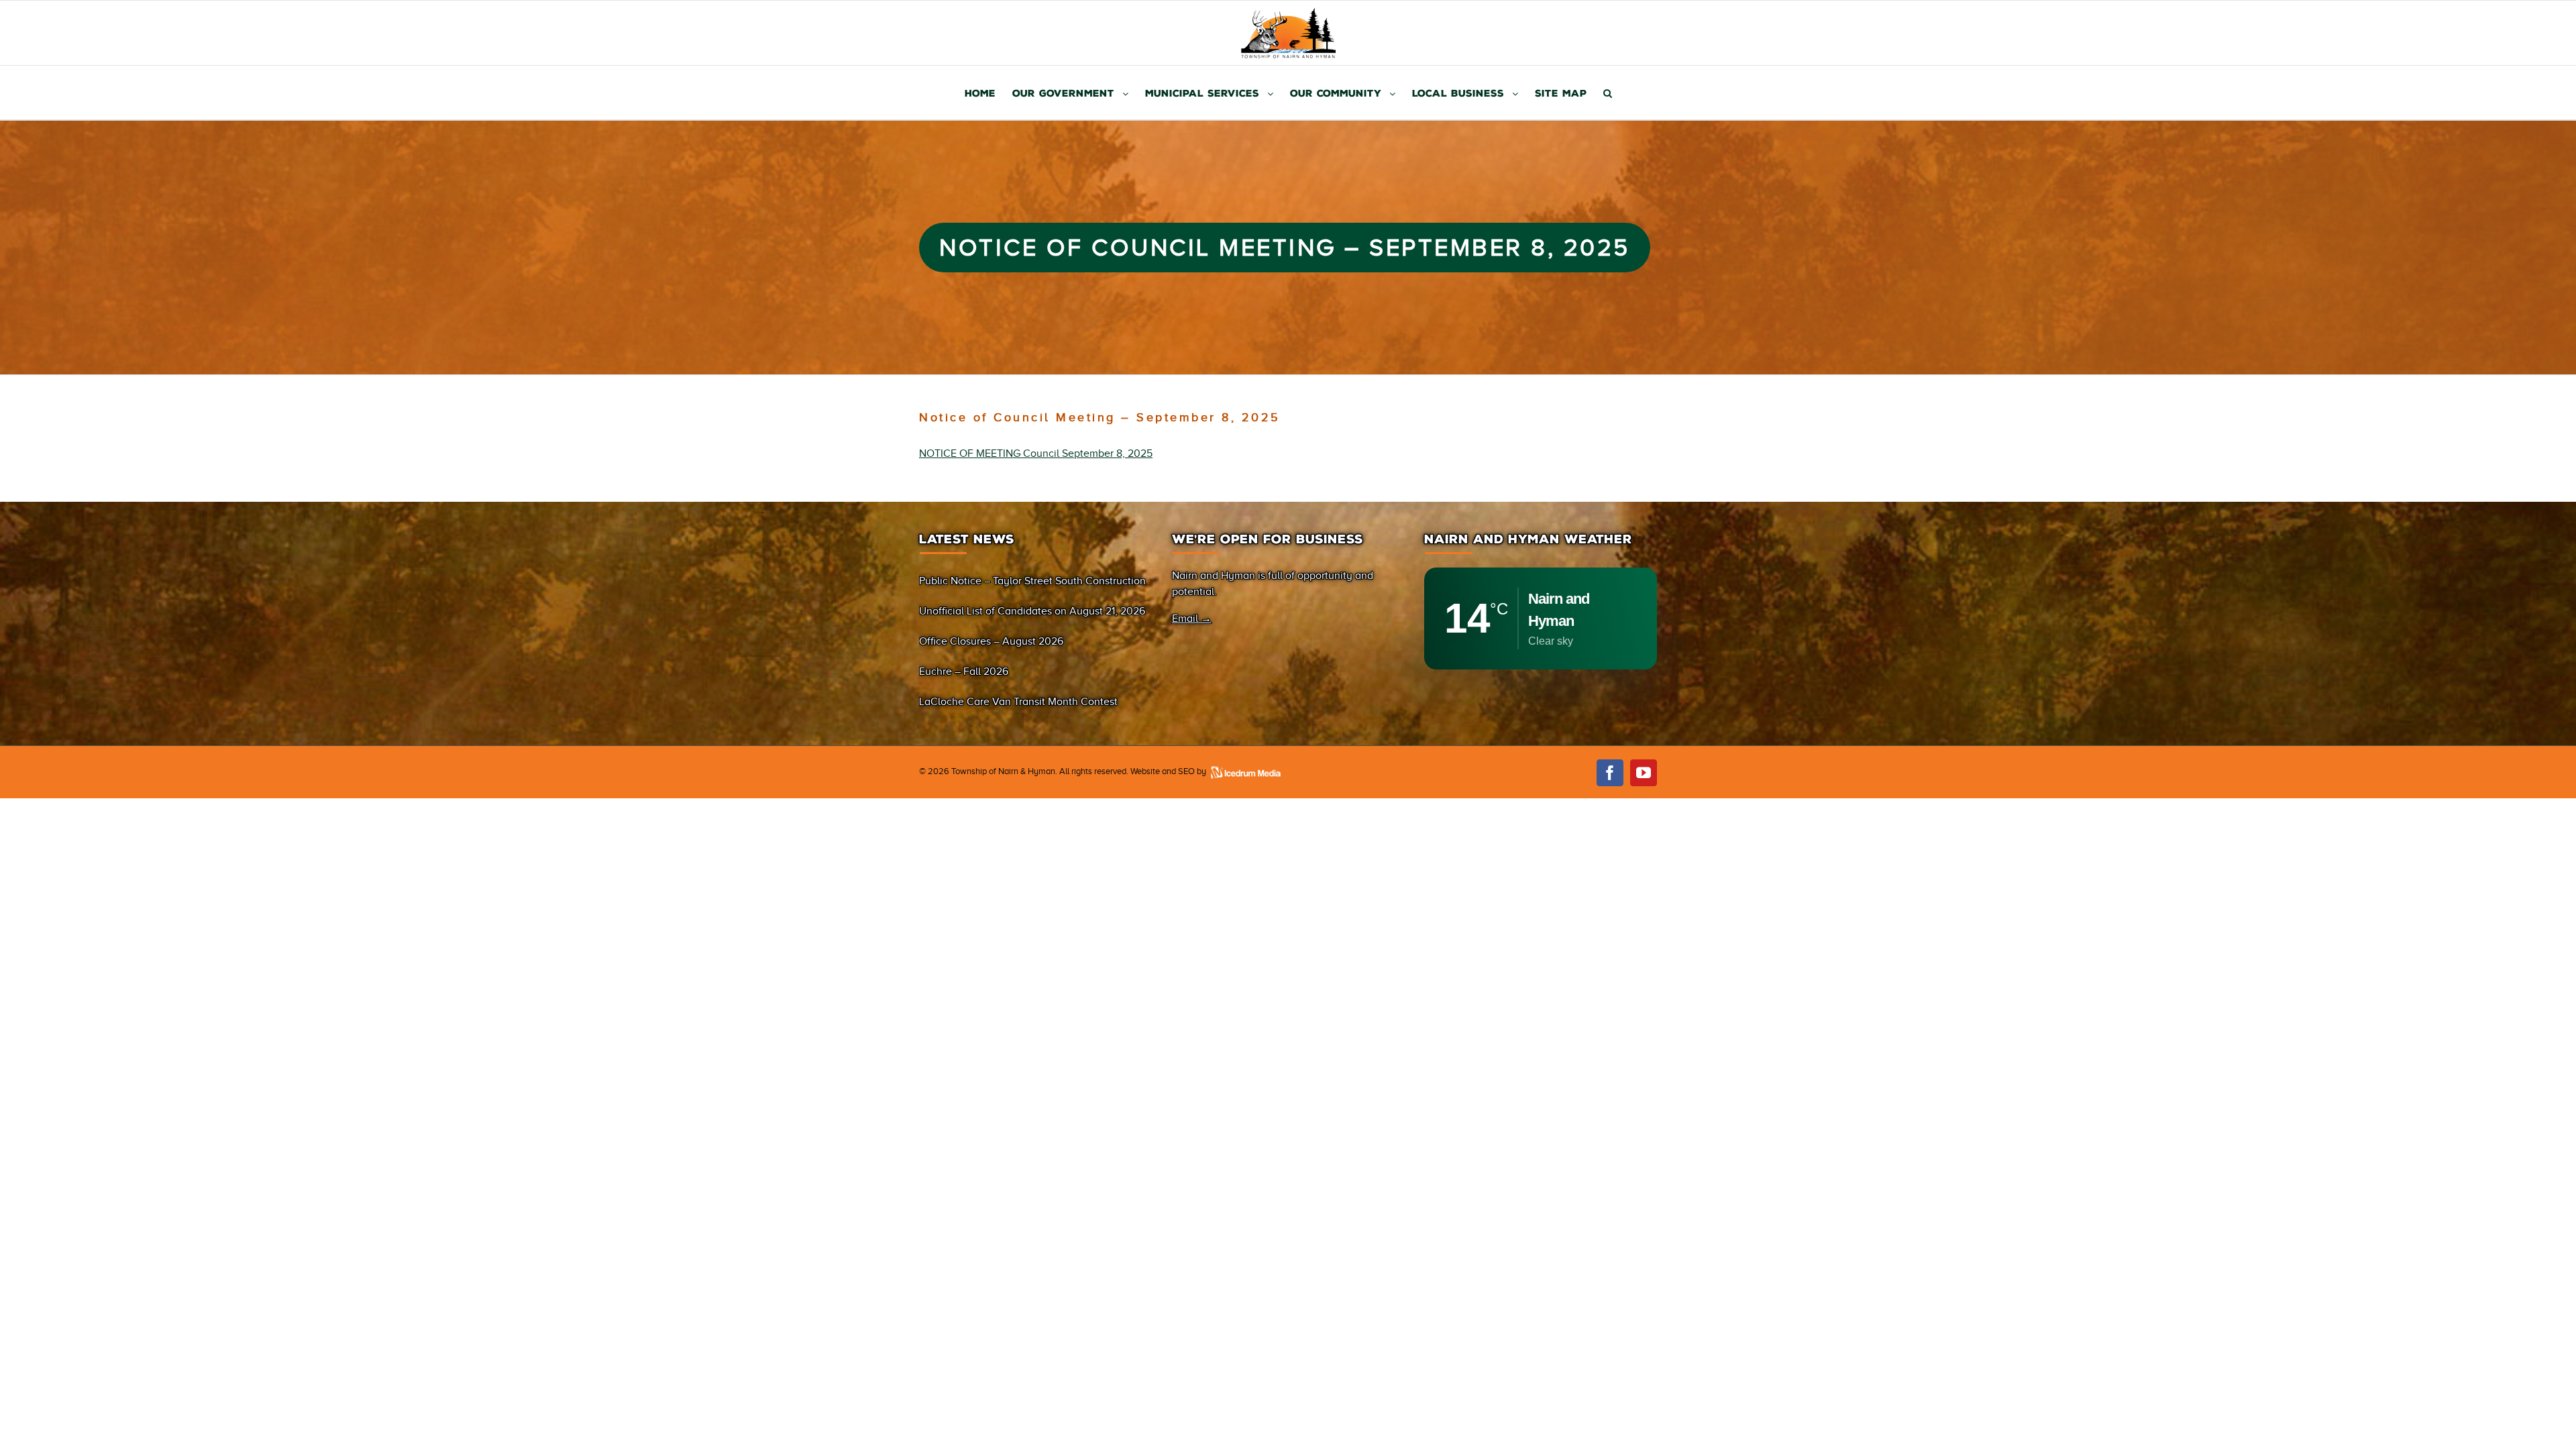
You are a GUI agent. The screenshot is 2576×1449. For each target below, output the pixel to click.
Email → (1192, 619)
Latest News (967, 539)
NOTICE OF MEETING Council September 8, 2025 (1036, 453)
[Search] (1608, 93)
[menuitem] (988, 93)
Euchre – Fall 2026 (964, 672)
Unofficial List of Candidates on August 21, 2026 (1032, 611)
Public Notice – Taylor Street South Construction (1032, 581)
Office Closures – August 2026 (991, 641)
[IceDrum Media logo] (1245, 771)
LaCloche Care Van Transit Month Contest (1018, 702)
